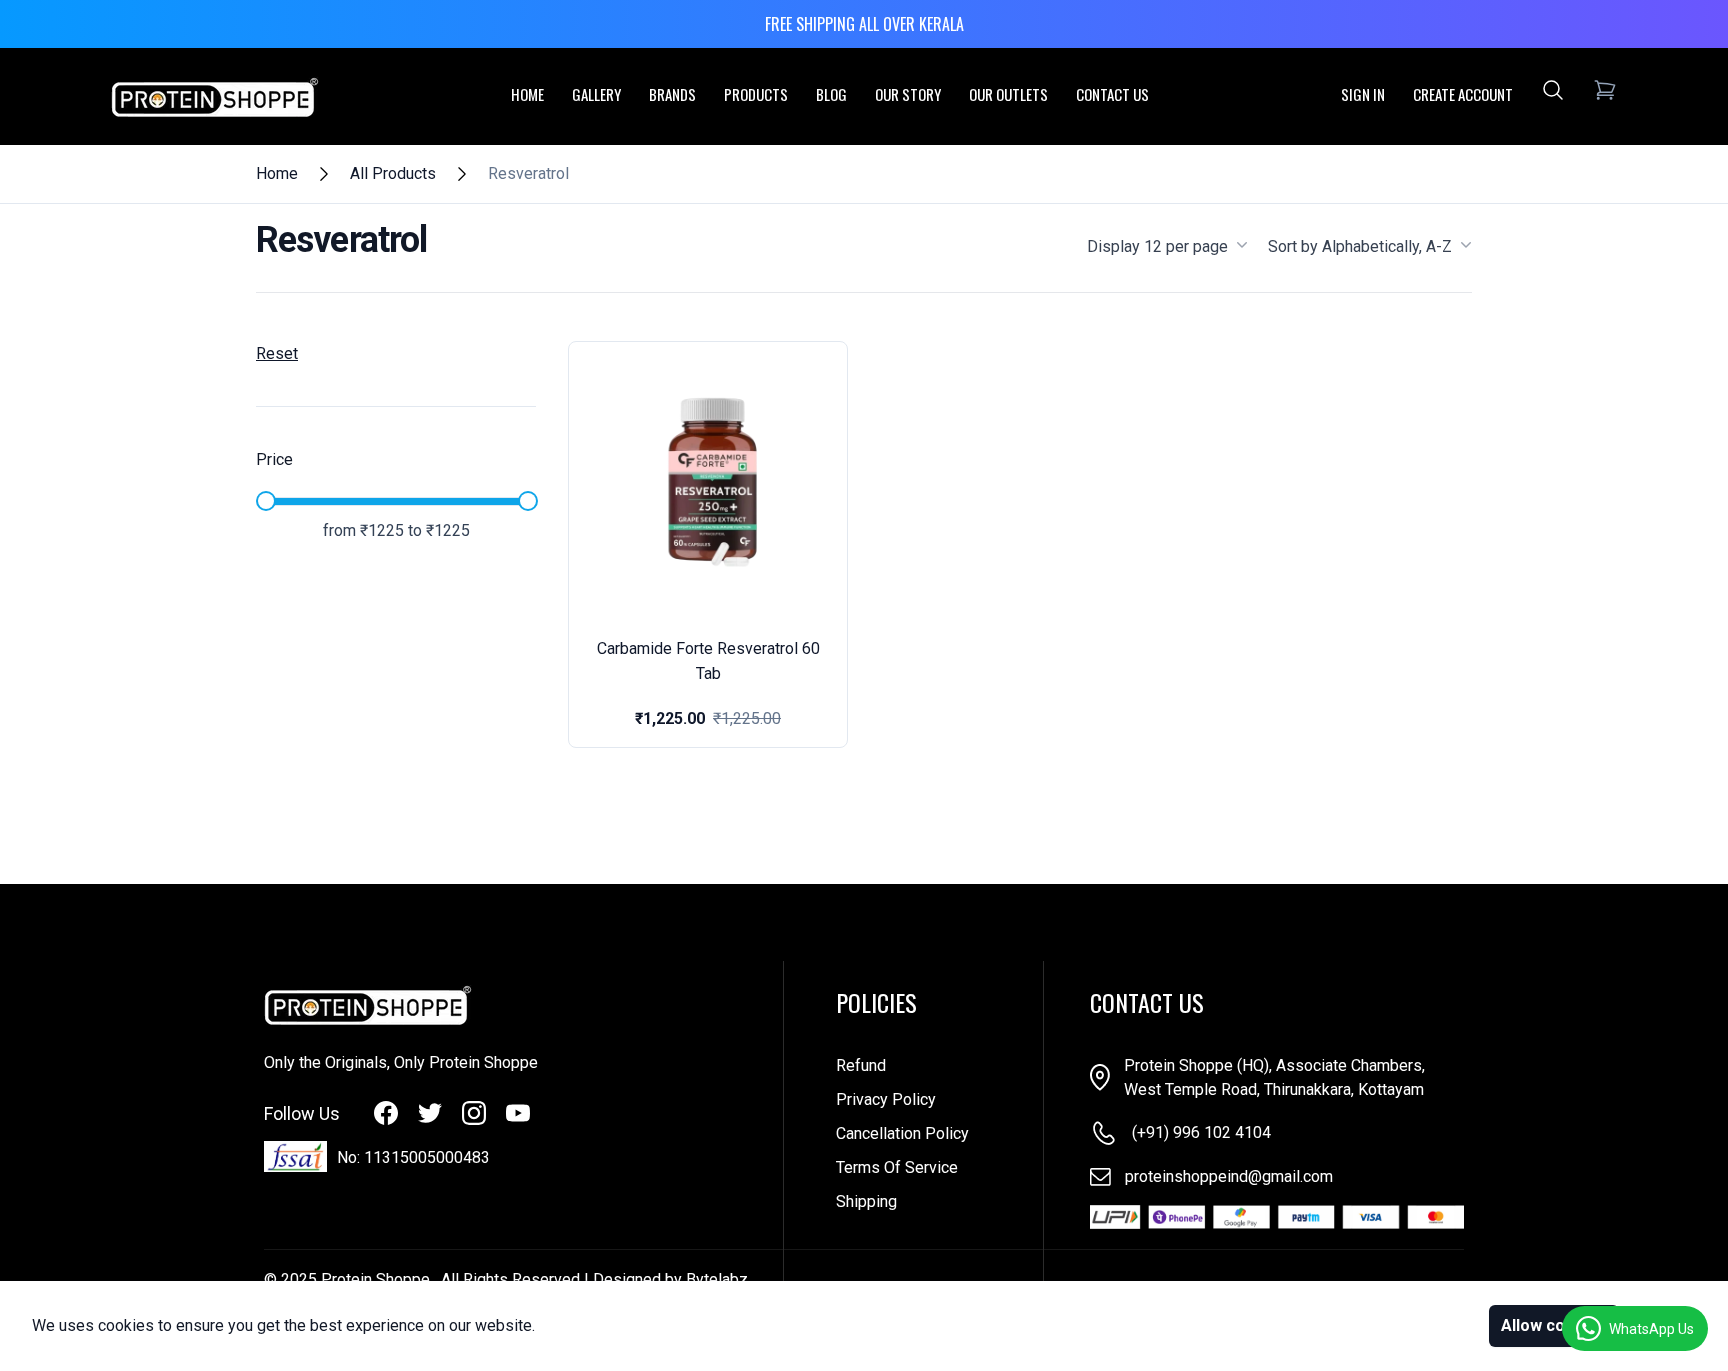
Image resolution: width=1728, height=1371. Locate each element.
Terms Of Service (897, 1167)
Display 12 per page (1157, 246)
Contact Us (1112, 94)
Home (527, 94)
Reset (277, 353)
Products (756, 94)
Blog (831, 94)
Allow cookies (1554, 1325)
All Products (393, 173)
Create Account (1463, 94)
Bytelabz (717, 1279)
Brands (672, 94)
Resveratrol (528, 173)
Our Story (908, 94)
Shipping (866, 1201)
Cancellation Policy (902, 1133)
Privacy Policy (886, 1099)
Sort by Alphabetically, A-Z (1360, 246)
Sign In (1363, 94)
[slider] (266, 501)
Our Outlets (1008, 94)
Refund (861, 1065)
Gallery (596, 94)
